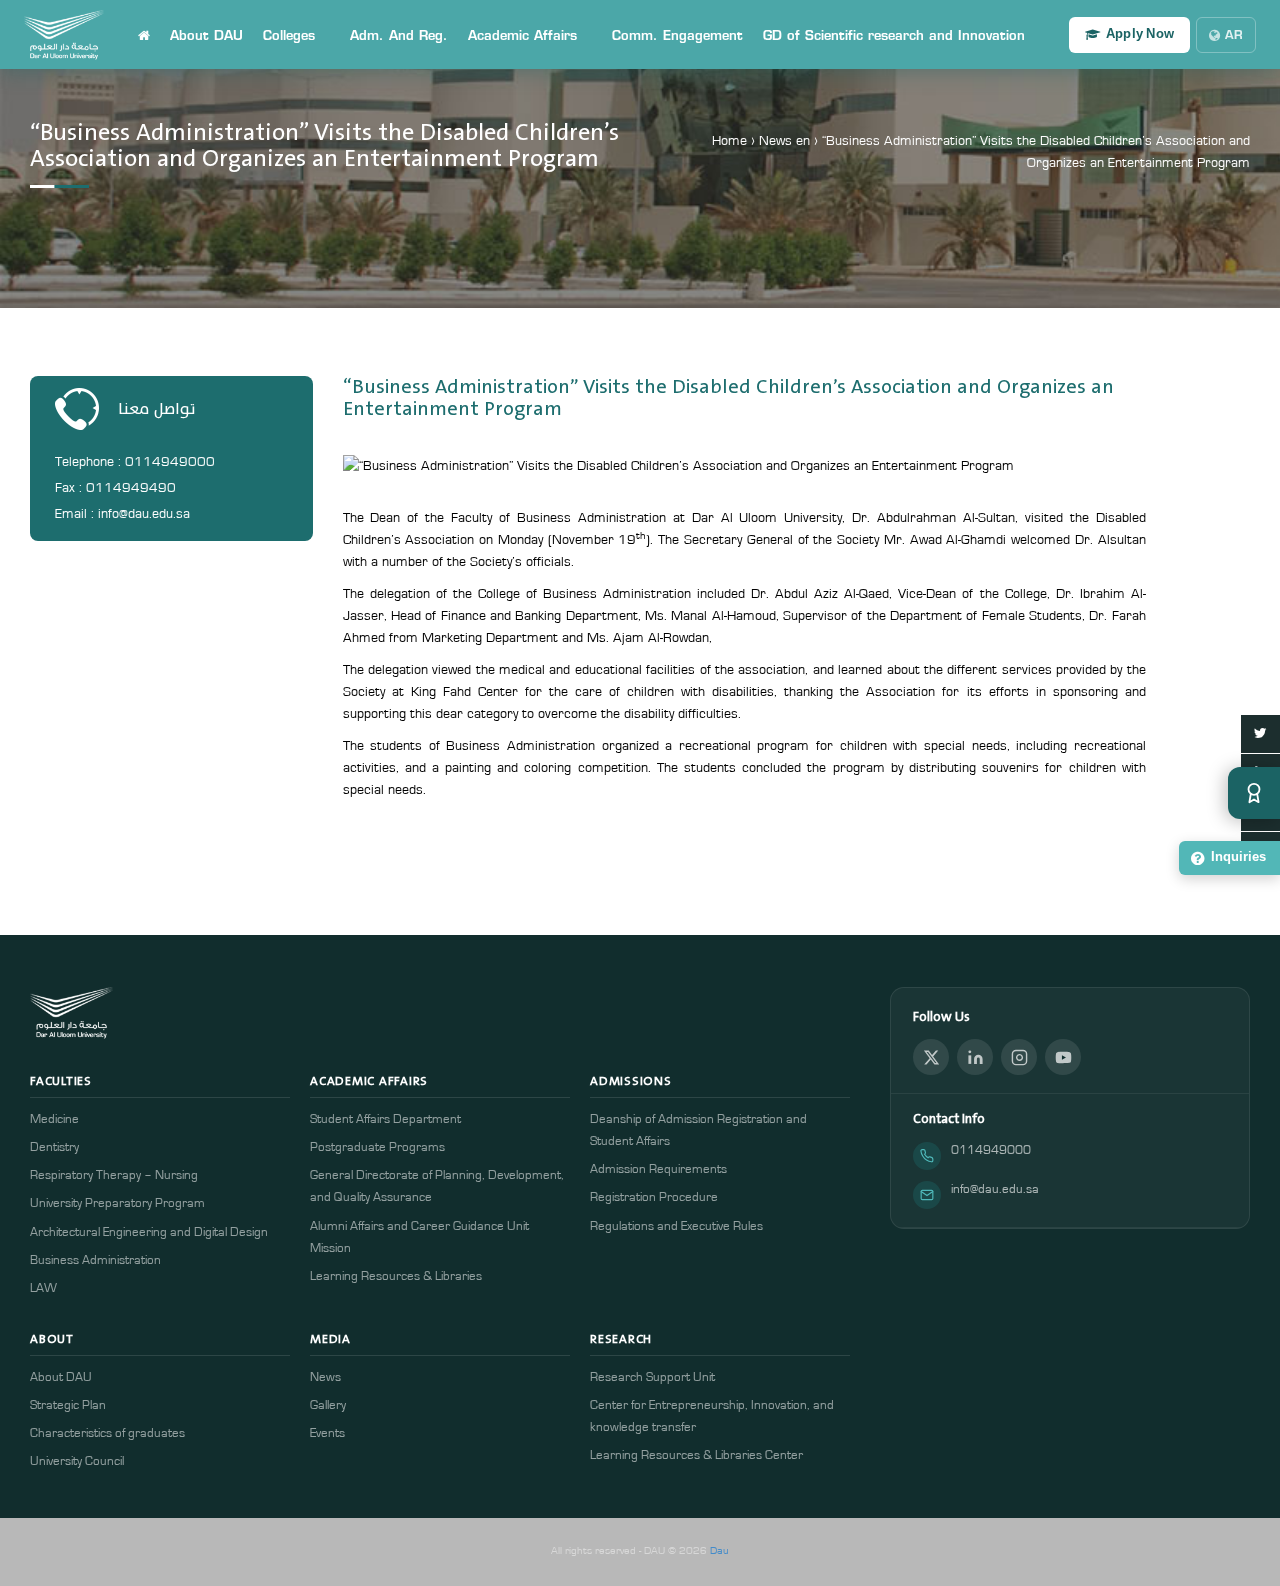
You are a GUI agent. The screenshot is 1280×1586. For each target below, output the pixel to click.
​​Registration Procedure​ (654, 1197)
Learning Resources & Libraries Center (696, 1455)
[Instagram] (1019, 1057)
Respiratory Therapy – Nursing (114, 1175)
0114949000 (991, 1150)
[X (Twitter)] (931, 1057)
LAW (43, 1288)
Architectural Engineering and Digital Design (149, 1232)
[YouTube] (1063, 1057)
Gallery (328, 1405)
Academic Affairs (522, 35)
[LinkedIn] (975, 1057)
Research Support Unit (652, 1377)
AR (1234, 34)
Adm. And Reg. (399, 35)
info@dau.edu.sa (995, 1189)
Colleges (289, 35)
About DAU (206, 35)
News (325, 1377)
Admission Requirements (658, 1169)
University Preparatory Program (117, 1203)
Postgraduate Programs (377, 1147)
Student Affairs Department (385, 1119)
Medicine (54, 1119)
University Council (77, 1461)
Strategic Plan (68, 1405)
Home (729, 141)
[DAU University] (64, 35)
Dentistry (54, 1147)
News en (784, 141)
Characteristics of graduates (107, 1433)
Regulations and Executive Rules (676, 1226)
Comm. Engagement (677, 35)
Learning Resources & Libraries (396, 1276)
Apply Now (1140, 34)
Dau (719, 1550)
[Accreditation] (1254, 793)
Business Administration (95, 1260)
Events (327, 1433)
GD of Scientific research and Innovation (894, 35)
